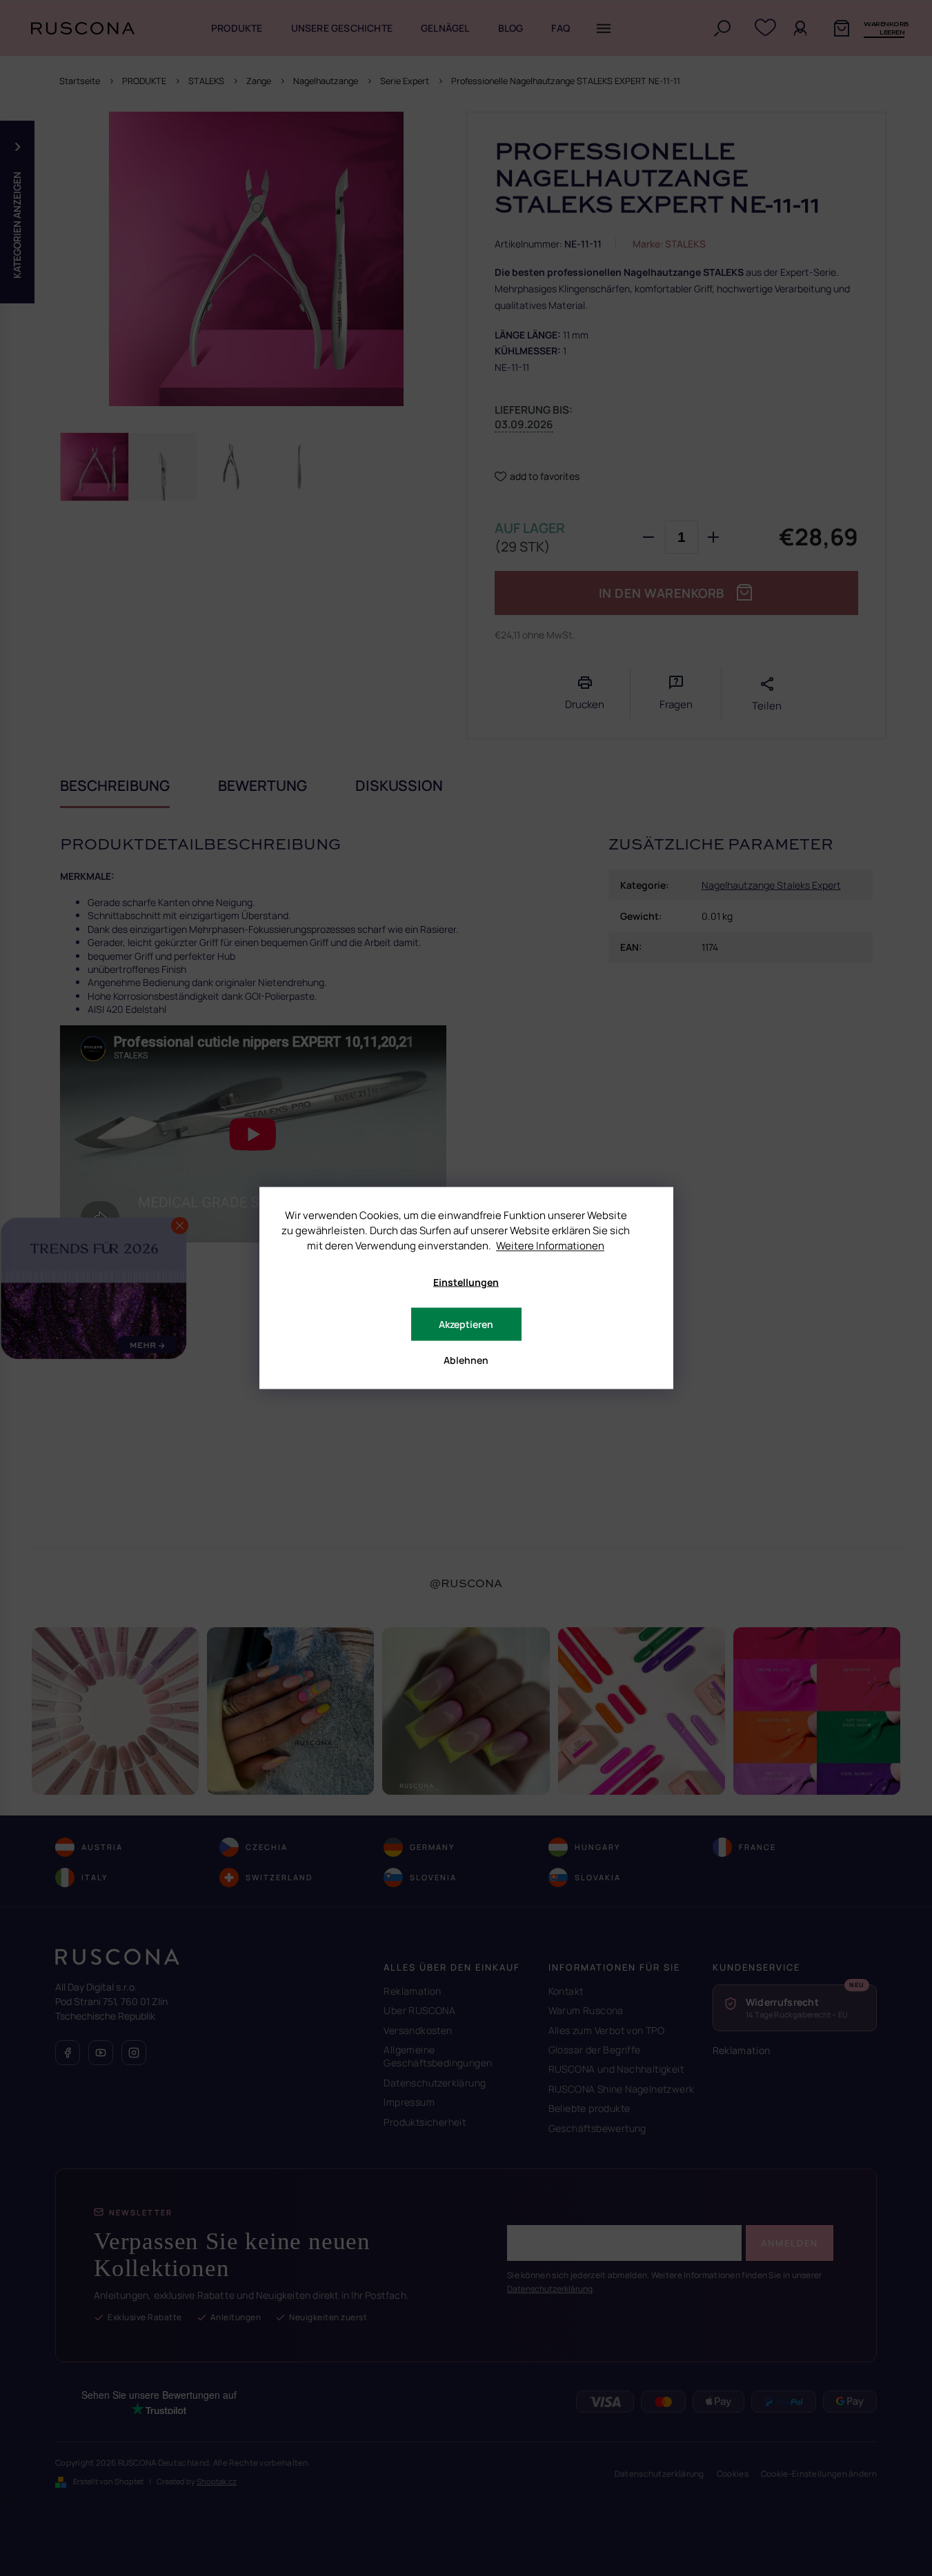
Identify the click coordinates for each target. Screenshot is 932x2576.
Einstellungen (466, 1282)
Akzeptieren (466, 1324)
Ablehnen (466, 1360)
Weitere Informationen (550, 1246)
